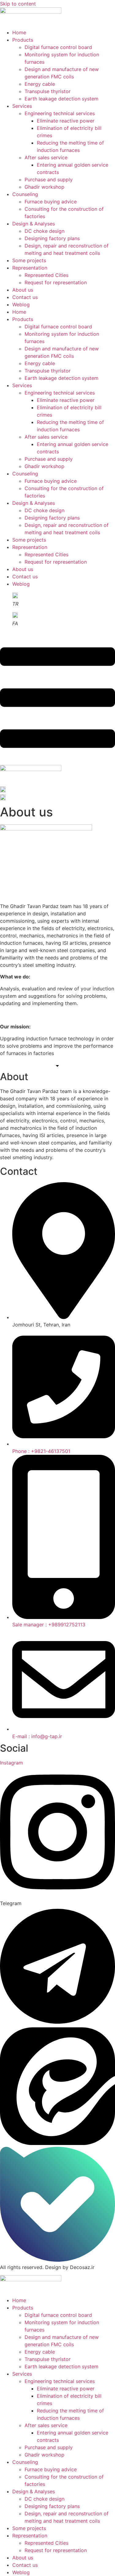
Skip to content (18, 4)
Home (19, 32)
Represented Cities (46, 275)
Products (23, 40)
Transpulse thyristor (48, 91)
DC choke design (44, 231)
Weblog (21, 305)
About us (23, 290)
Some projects (29, 260)
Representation (30, 268)
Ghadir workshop (44, 187)
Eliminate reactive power (66, 121)
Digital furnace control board (58, 47)
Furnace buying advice (51, 202)
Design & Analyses (34, 224)
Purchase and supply (49, 180)
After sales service (46, 157)
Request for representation (56, 282)
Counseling (25, 194)
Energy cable (40, 84)
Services (22, 106)
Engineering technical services (60, 113)
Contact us (25, 297)
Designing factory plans (52, 238)
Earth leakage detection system (61, 99)
